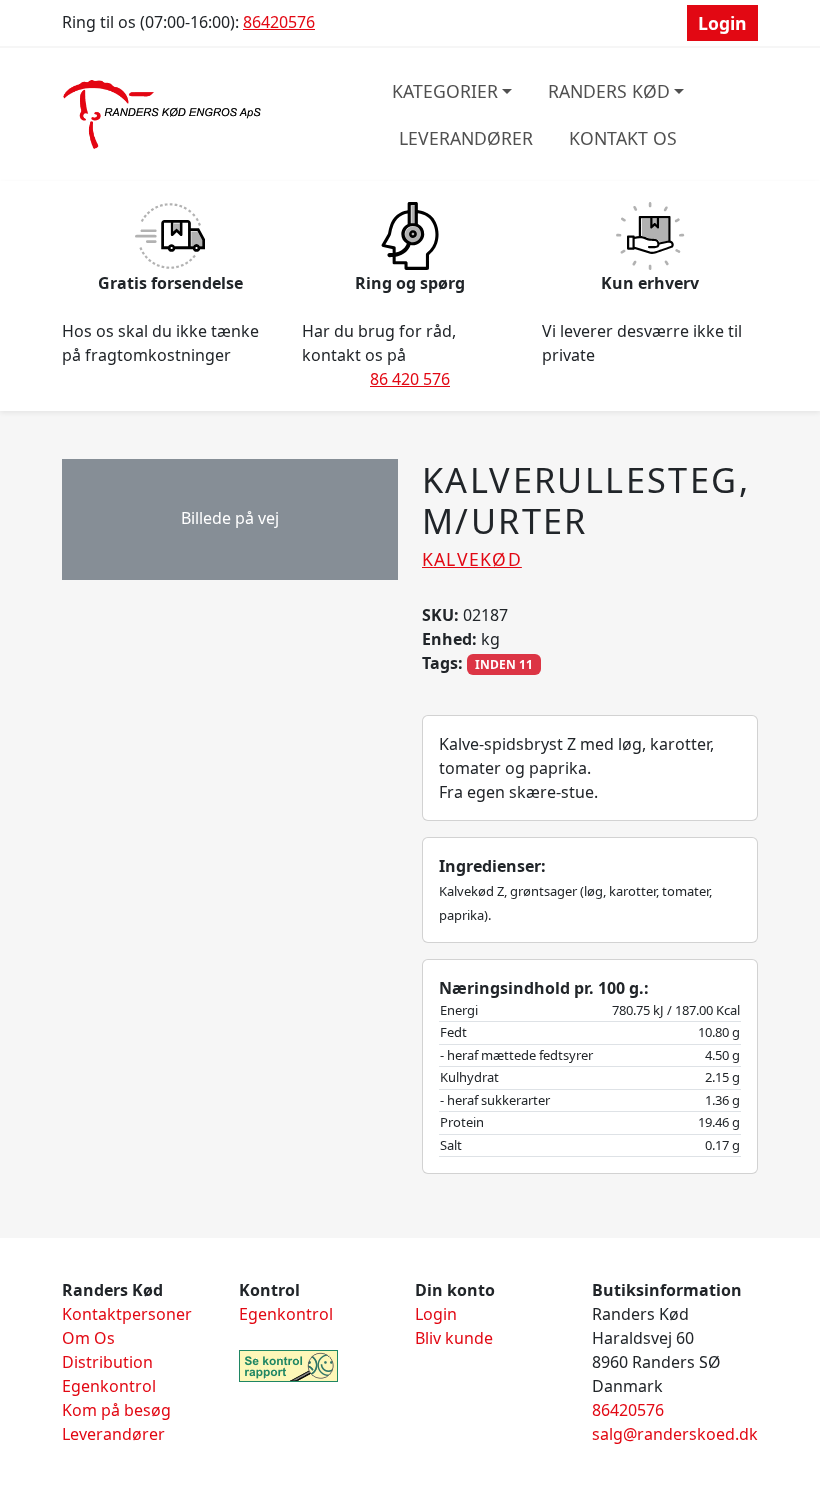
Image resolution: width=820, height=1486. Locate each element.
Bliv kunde (454, 1338)
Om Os (88, 1338)
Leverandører (466, 138)
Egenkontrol (109, 1386)
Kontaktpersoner (127, 1314)
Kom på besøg (116, 1410)
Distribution (107, 1362)
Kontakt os (623, 138)
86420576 (279, 22)
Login (722, 23)
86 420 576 (410, 379)
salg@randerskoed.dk (675, 1434)
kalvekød (472, 559)
